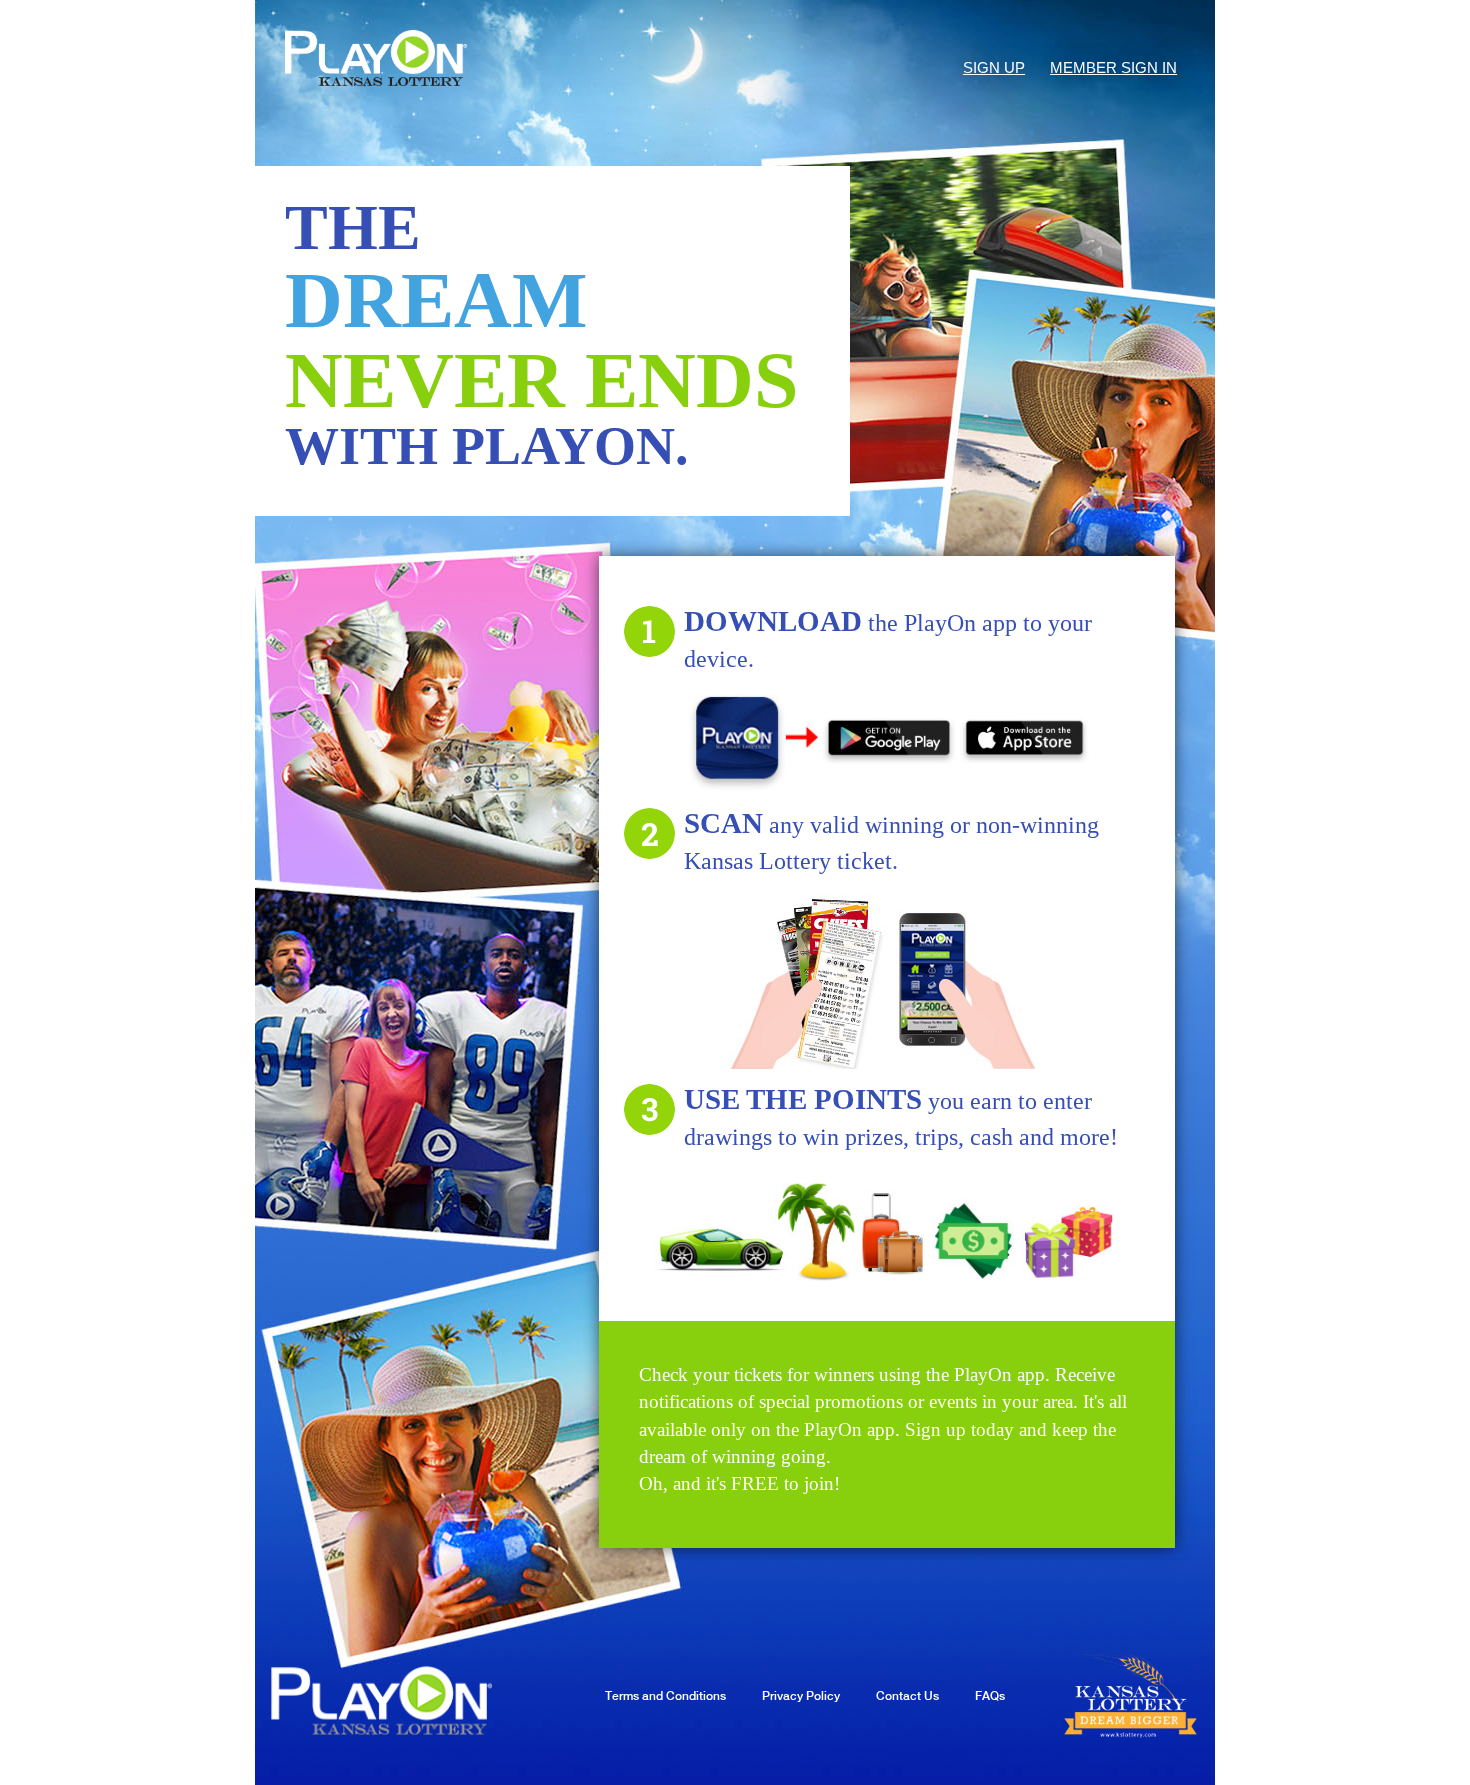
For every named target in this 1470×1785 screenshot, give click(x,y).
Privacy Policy (801, 1696)
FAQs (990, 1696)
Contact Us (907, 1696)
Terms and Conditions (665, 1696)
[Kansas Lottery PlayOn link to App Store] (1027, 738)
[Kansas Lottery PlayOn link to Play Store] (889, 738)
